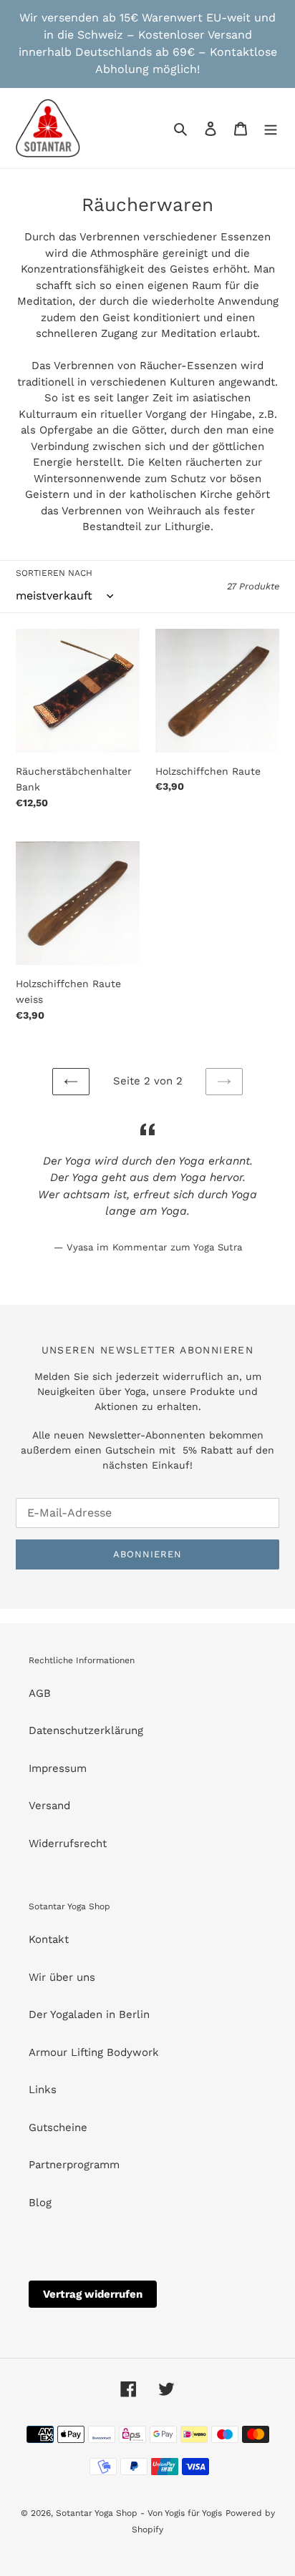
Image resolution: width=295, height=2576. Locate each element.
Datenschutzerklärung (86, 1730)
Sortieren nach (54, 573)
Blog (40, 2203)
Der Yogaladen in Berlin (89, 2014)
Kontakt (49, 1939)
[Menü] (271, 128)
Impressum (58, 1768)
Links (43, 2090)
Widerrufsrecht (68, 1843)
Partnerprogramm (74, 2165)
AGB (40, 1693)
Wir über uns (62, 1977)
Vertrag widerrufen (93, 2294)
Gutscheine (58, 2127)
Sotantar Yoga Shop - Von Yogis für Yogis (139, 2513)
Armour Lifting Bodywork (94, 2052)
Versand (49, 1806)
